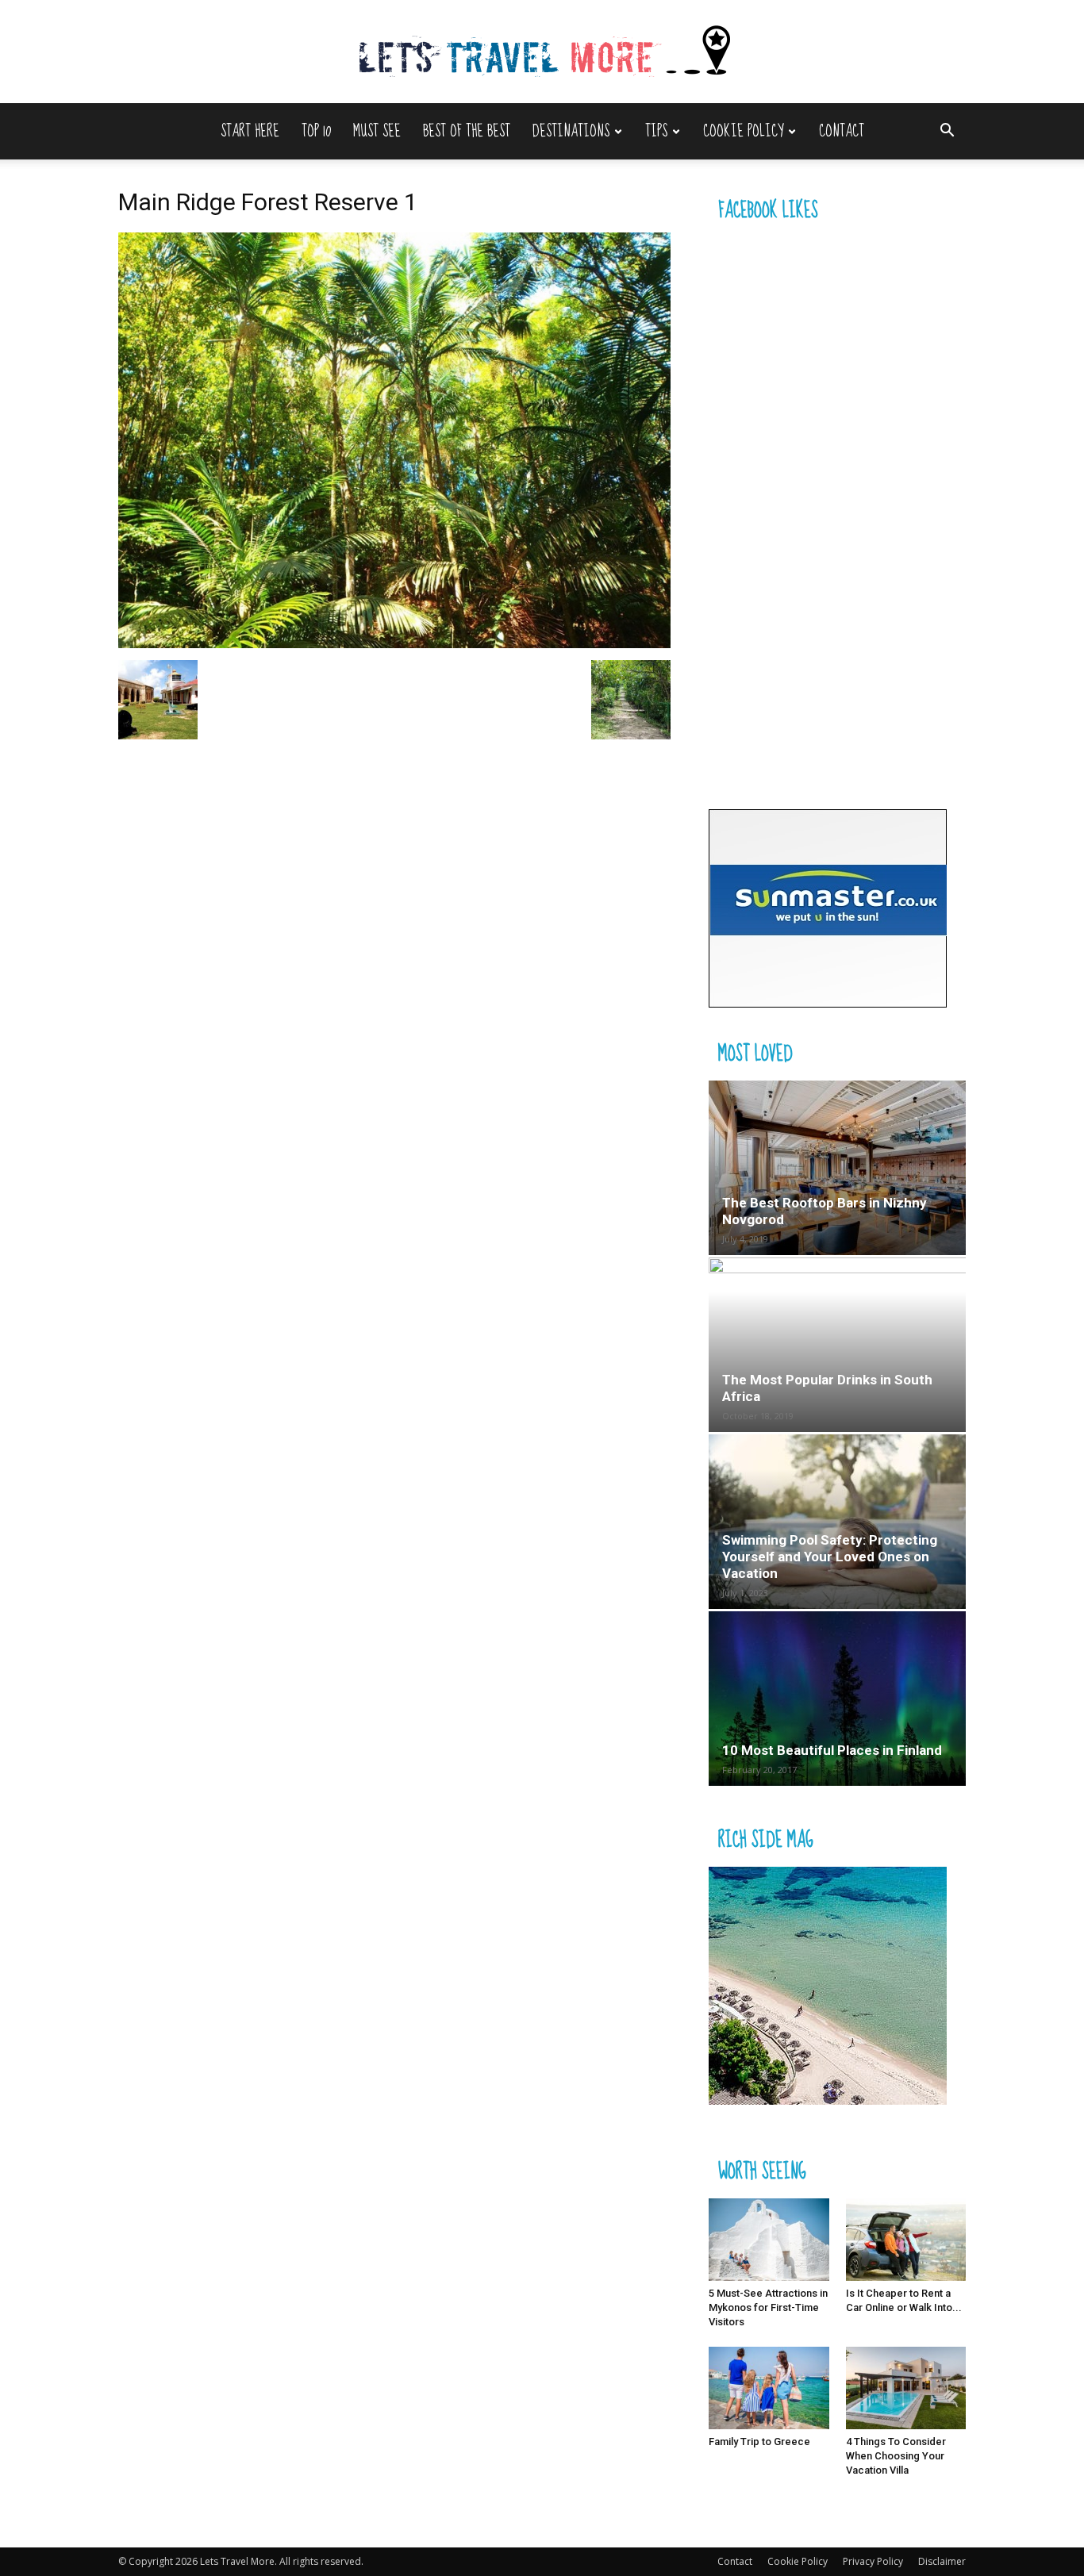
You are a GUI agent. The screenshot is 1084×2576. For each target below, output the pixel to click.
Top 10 (316, 131)
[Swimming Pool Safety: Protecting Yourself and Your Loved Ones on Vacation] (837, 1522)
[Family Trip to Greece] (769, 2388)
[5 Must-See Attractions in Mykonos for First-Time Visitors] (769, 2240)
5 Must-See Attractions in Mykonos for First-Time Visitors (768, 2307)
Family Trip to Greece (759, 2442)
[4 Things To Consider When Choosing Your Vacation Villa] (906, 2388)
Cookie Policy (743, 131)
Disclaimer (942, 2561)
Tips (656, 131)
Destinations (571, 131)
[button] (947, 132)
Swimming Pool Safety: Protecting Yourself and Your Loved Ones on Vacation (830, 1557)
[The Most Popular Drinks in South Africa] (837, 1345)
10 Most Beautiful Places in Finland (832, 1750)
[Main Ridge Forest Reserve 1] (394, 644)
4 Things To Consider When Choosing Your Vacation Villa (896, 2456)
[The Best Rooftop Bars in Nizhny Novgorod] (837, 1168)
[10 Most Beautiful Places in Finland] (837, 1699)
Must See (377, 131)
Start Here (250, 131)
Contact (842, 131)
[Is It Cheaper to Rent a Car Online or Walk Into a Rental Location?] (906, 2240)
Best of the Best (467, 131)
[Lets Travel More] (542, 53)
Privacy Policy (873, 2561)
